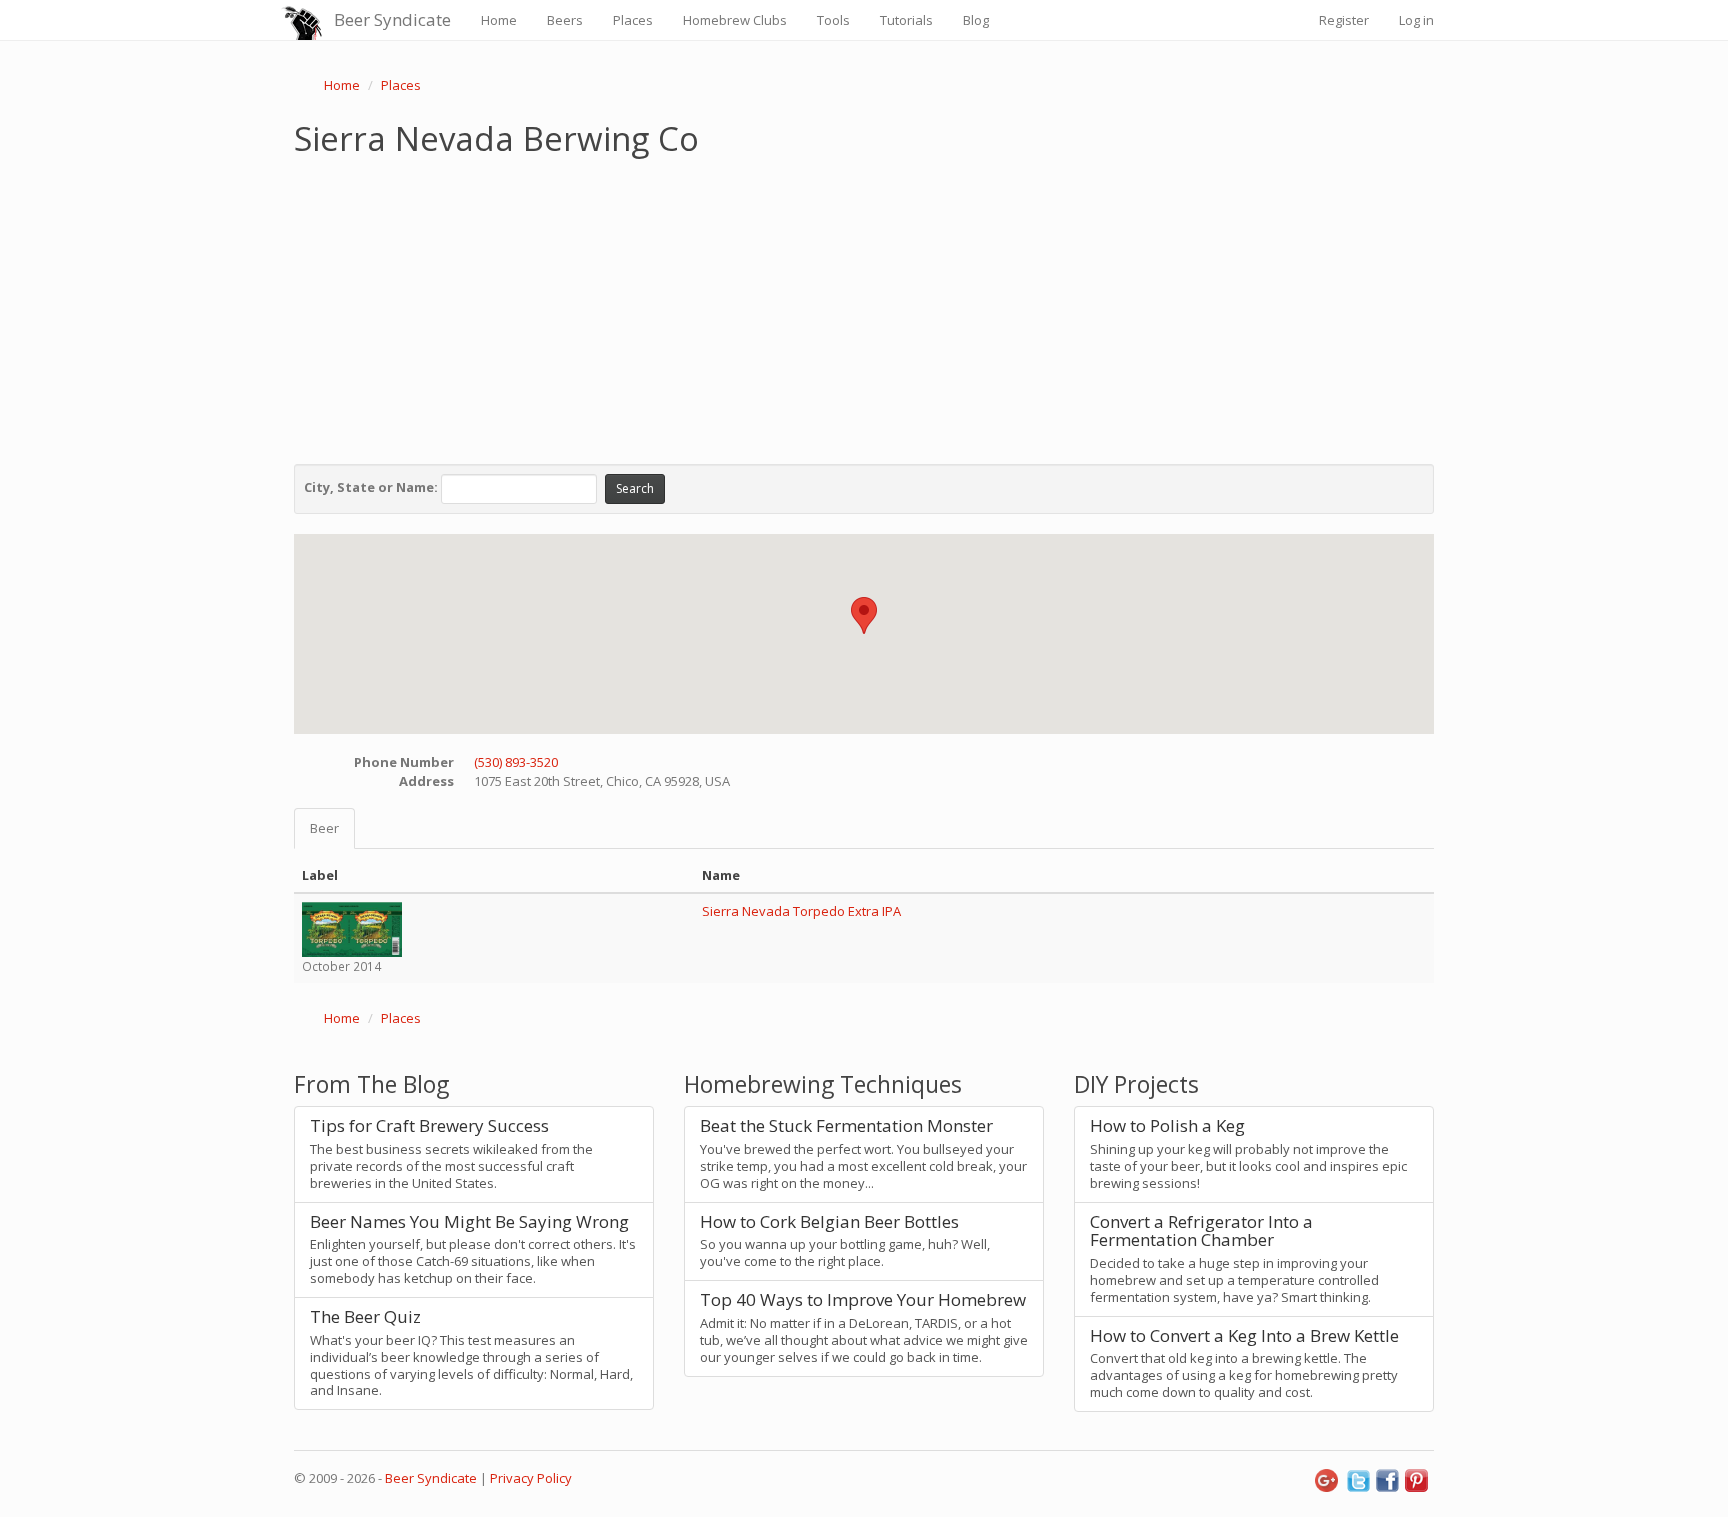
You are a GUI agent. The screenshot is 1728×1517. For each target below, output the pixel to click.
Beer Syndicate (392, 19)
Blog (976, 20)
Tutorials (906, 20)
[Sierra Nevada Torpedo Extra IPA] (352, 928)
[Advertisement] (864, 306)
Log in (1416, 20)
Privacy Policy (531, 1478)
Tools (833, 20)
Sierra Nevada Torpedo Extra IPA (801, 911)
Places (633, 20)
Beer (324, 828)
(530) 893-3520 (516, 762)
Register (1344, 20)
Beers (565, 20)
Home (499, 20)
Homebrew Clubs (735, 20)
